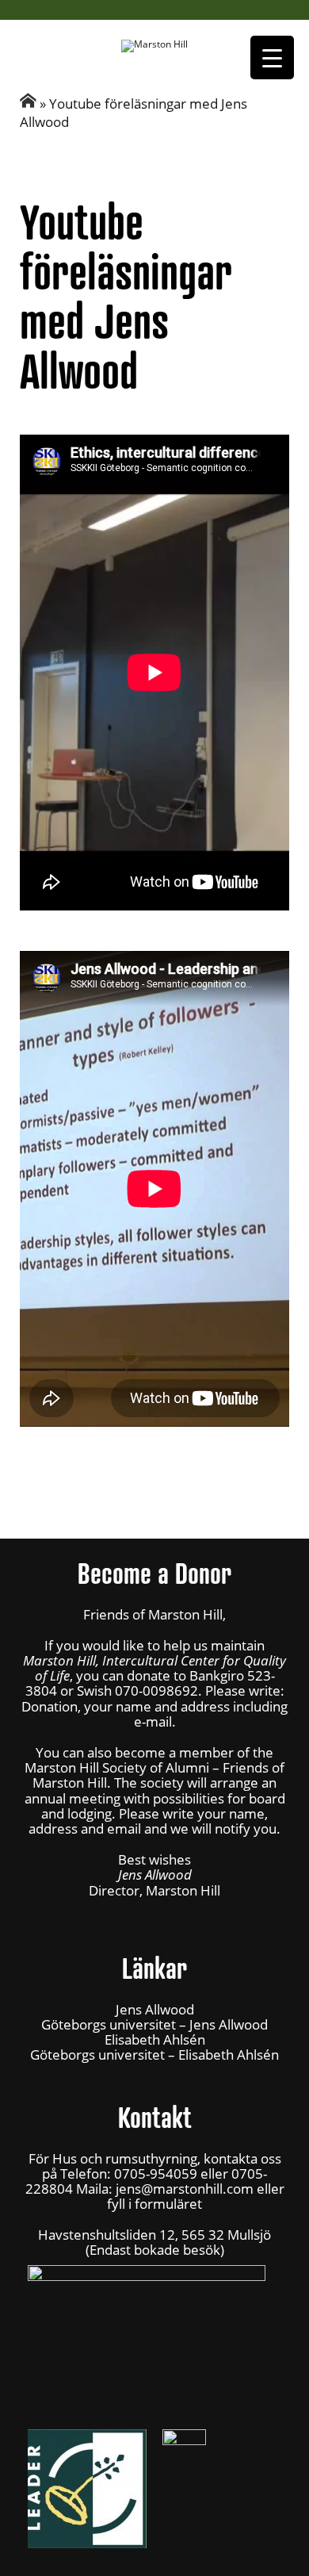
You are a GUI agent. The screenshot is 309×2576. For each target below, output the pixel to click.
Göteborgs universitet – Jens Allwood (154, 2024)
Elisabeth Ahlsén (155, 2039)
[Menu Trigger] (272, 57)
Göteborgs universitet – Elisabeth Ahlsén (154, 2055)
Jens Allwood (155, 2009)
